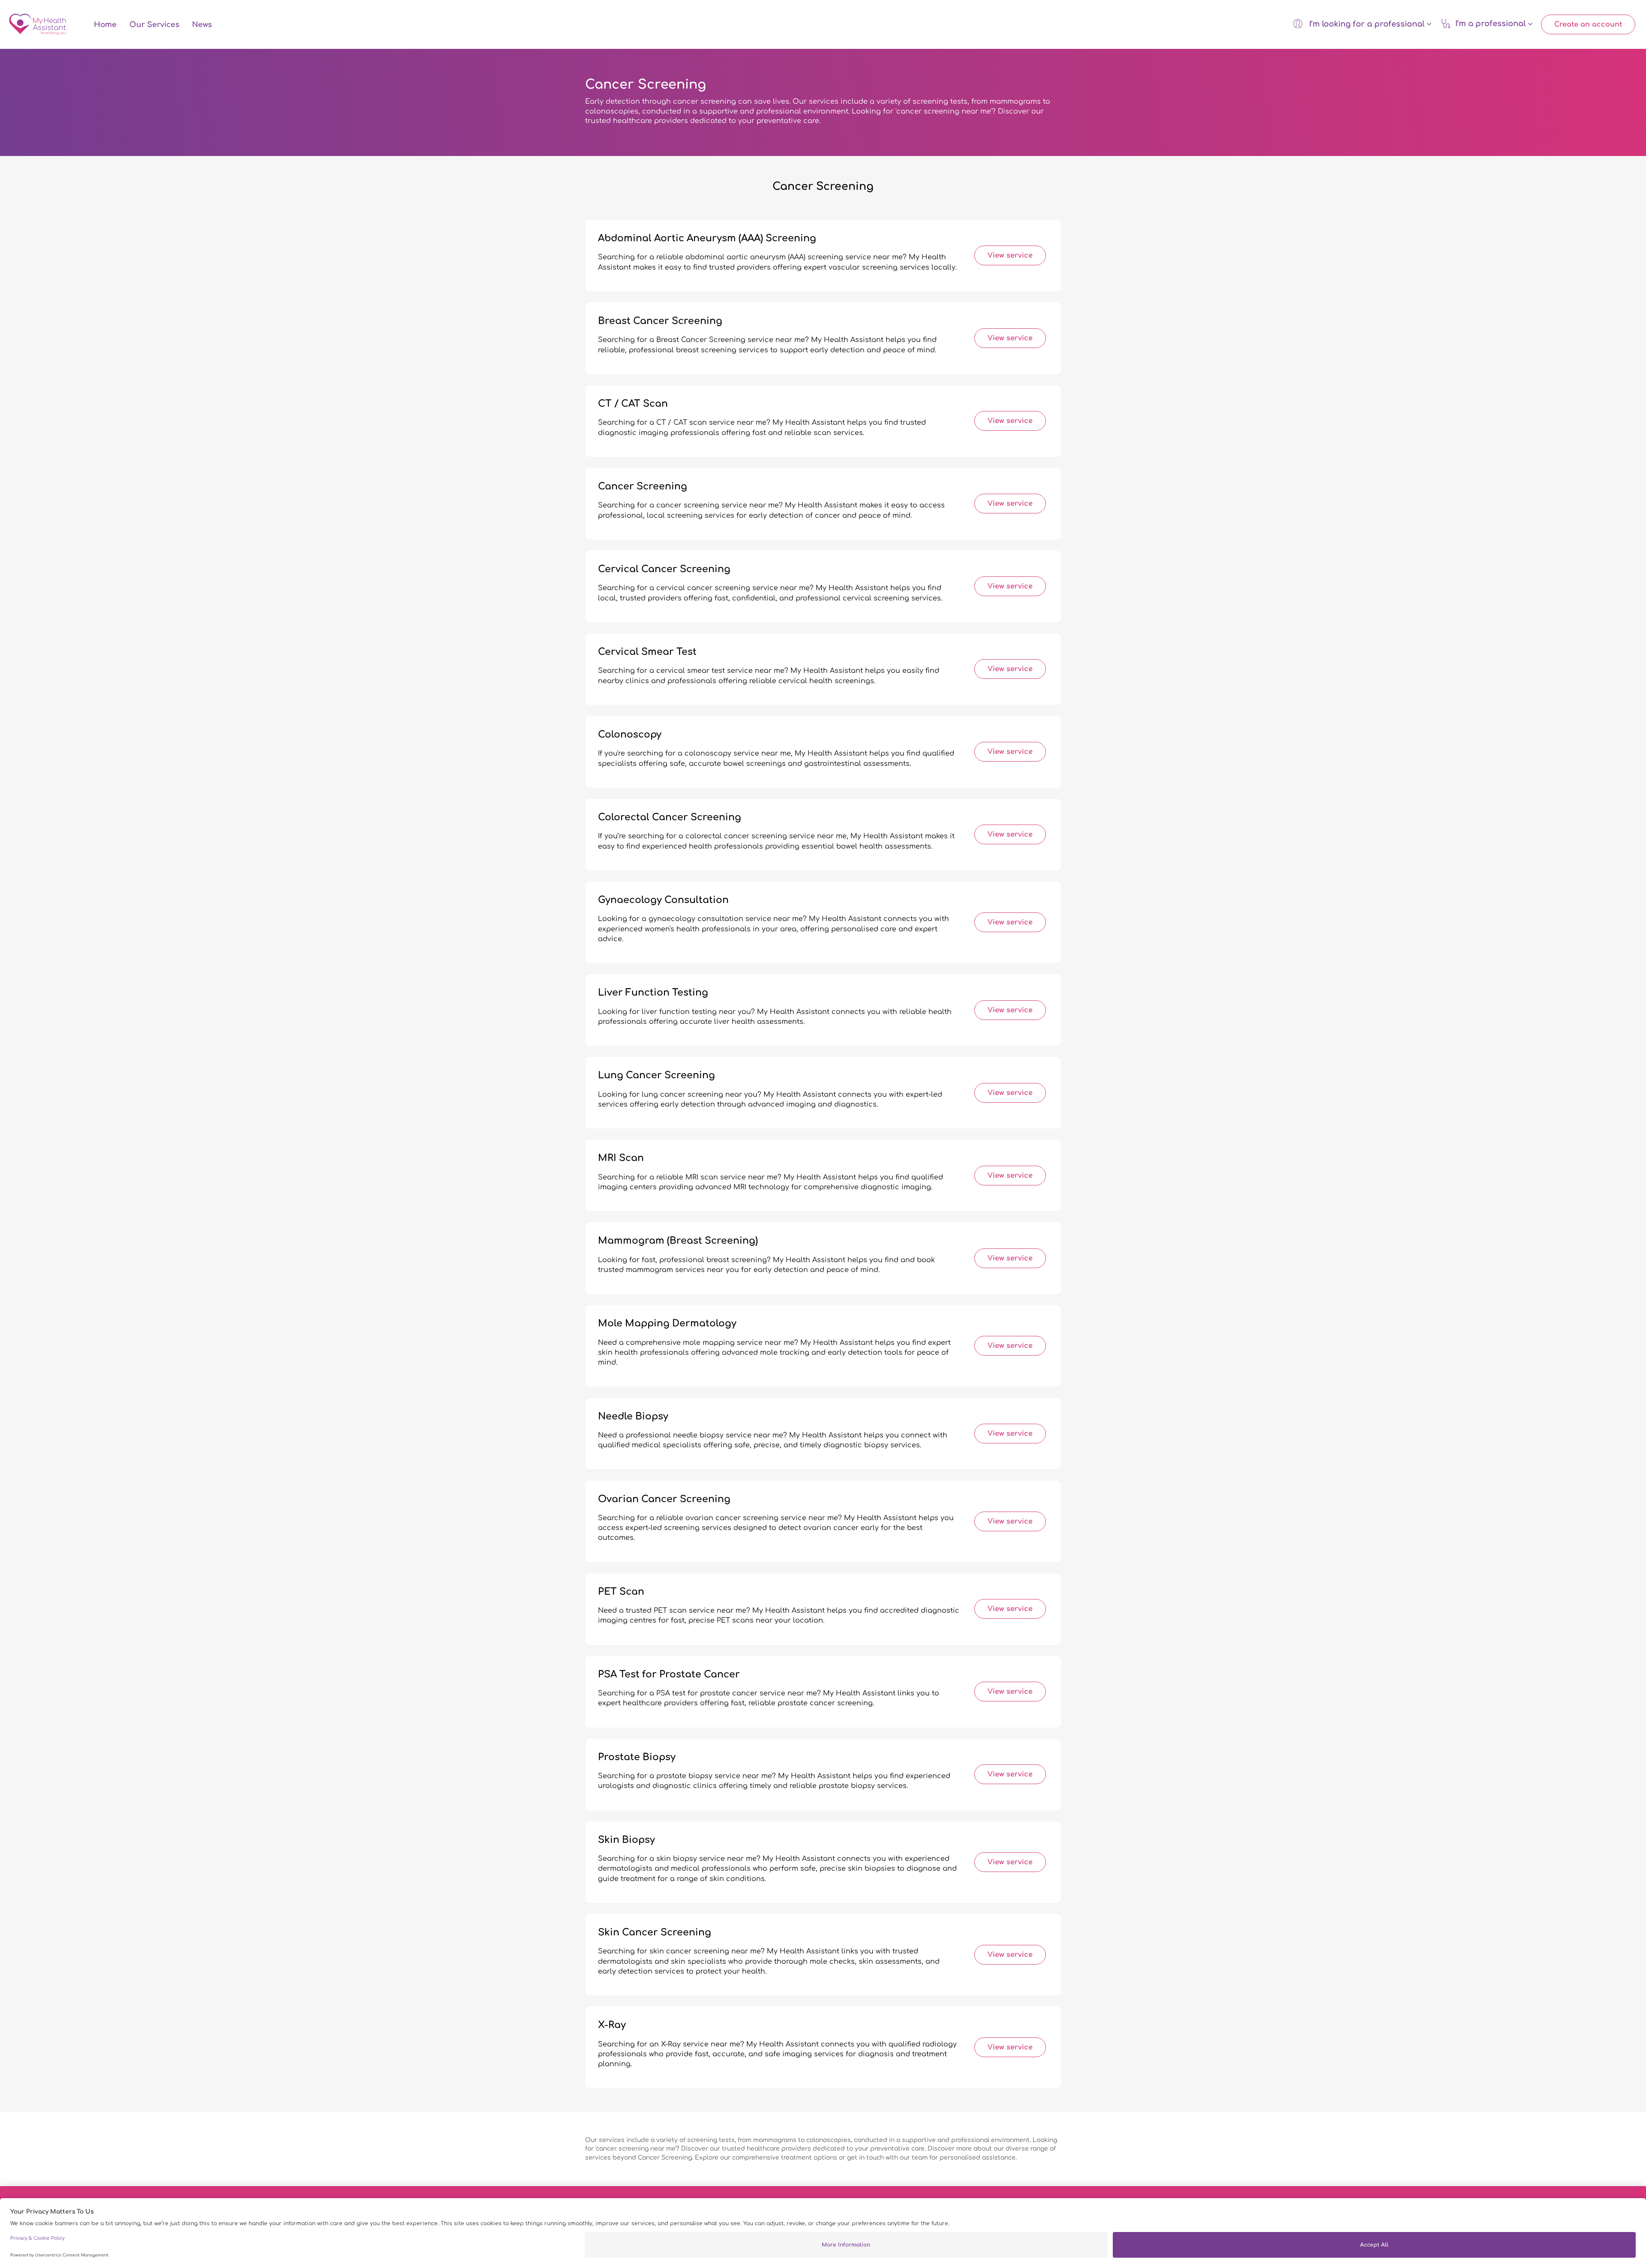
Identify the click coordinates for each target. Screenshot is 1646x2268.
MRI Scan (621, 1158)
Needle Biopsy (633, 1416)
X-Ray (612, 2025)
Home (105, 25)
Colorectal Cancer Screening (670, 817)
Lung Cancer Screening (656, 1075)
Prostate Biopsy (637, 1757)
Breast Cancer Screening (660, 321)
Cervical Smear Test (647, 652)
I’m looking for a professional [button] (1367, 24)
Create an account (1588, 24)
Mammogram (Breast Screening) (678, 1241)
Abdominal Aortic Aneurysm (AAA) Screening (707, 238)
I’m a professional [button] (1491, 24)
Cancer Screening (643, 486)
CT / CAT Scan (633, 404)
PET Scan (621, 1592)
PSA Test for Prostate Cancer (669, 1674)
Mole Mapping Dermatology (667, 1323)
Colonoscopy (630, 735)
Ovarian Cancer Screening (664, 1499)
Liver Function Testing (653, 993)
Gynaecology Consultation (663, 900)
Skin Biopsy (626, 1840)
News (202, 25)
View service (1010, 255)
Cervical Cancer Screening (664, 569)
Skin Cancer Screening (655, 1932)
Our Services (154, 25)
